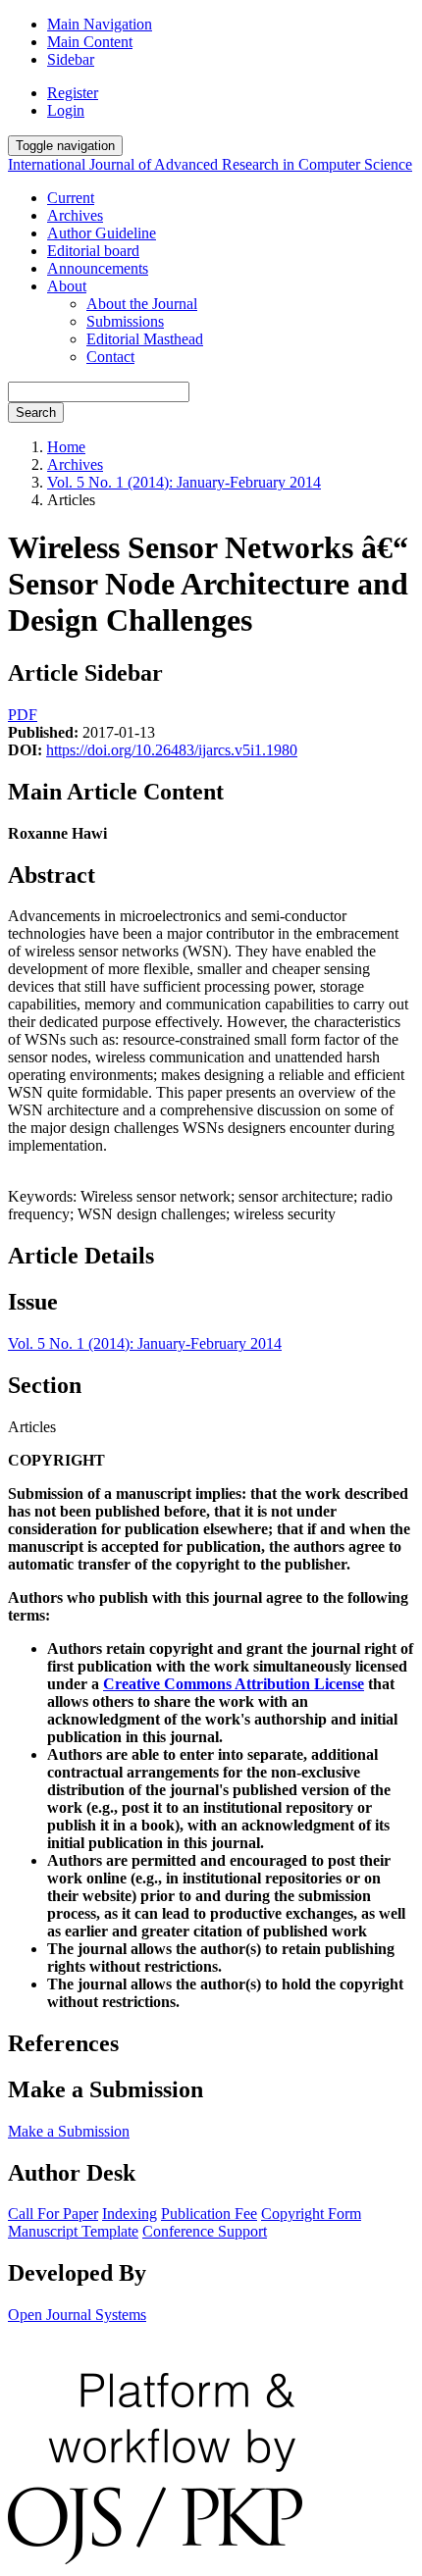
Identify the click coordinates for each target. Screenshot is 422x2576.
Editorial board (93, 251)
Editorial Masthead (145, 339)
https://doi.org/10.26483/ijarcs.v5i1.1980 (172, 750)
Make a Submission (69, 2131)
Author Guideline (102, 233)
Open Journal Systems (77, 2315)
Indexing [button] (130, 2214)
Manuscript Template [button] (73, 2231)
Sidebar (71, 59)
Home (66, 447)
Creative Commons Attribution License (234, 1684)
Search (36, 412)
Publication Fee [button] (209, 2214)
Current (71, 198)
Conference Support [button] (205, 2231)
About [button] (67, 286)
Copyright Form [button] (311, 2214)
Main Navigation (100, 24)
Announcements (98, 268)
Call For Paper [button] (53, 2214)
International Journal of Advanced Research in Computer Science (210, 164)
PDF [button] (23, 715)
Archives (75, 215)
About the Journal (142, 304)
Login (66, 110)
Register (73, 93)
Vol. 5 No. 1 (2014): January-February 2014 (184, 482)
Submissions (125, 321)
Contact (110, 357)
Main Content (90, 42)
